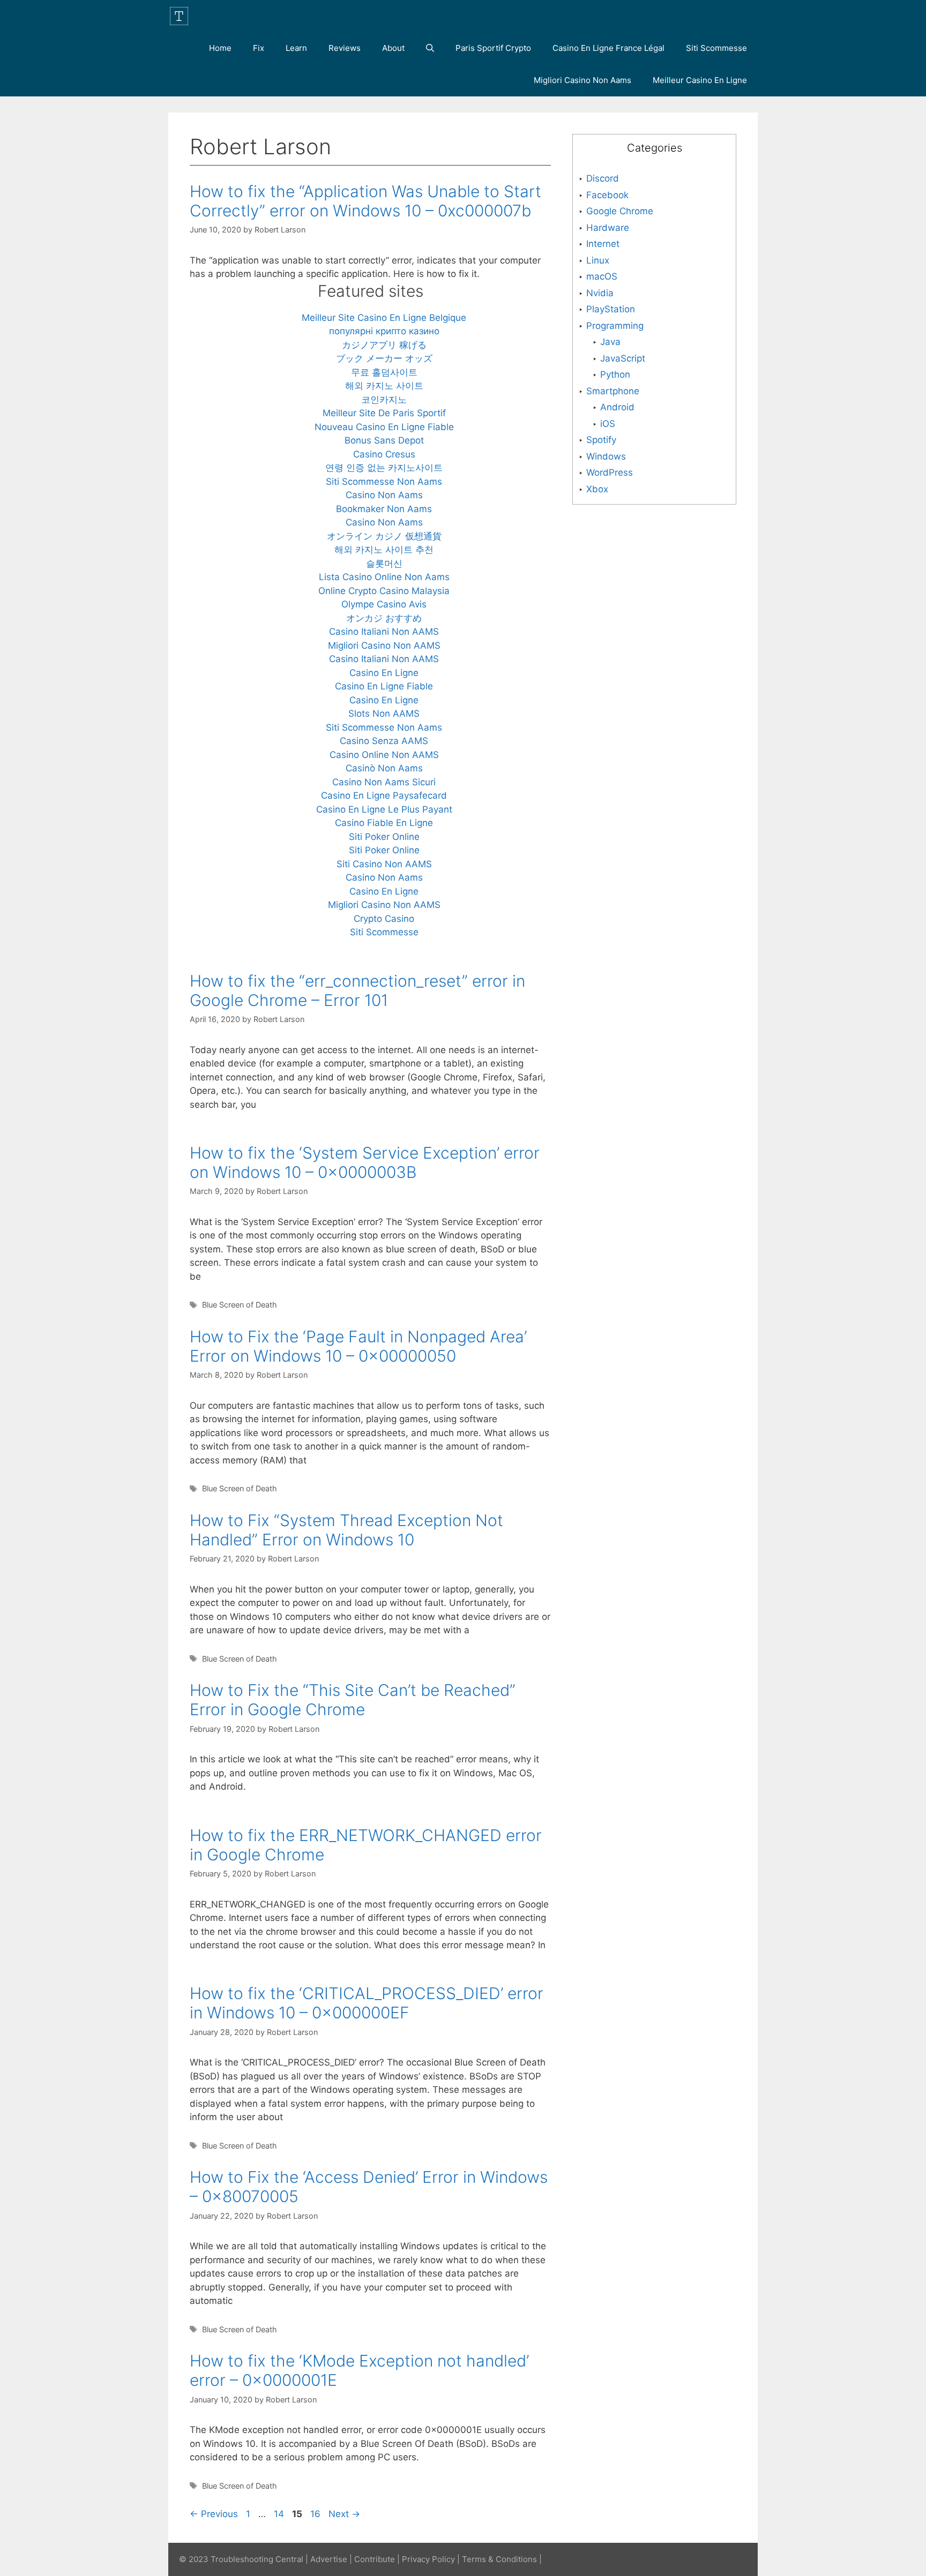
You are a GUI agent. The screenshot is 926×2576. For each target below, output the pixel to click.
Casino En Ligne (384, 673)
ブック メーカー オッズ (384, 358)
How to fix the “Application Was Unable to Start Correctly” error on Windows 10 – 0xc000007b (365, 201)
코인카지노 (384, 400)
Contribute (375, 2559)
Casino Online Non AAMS (384, 755)
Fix (259, 48)
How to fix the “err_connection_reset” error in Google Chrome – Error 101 (357, 990)
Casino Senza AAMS (384, 741)
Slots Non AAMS (384, 714)
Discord (603, 178)
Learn (296, 48)
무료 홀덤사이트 (384, 372)
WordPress (610, 472)
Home (220, 48)
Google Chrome (620, 211)
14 (280, 2514)
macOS (602, 276)
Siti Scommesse (716, 48)
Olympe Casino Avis (384, 604)
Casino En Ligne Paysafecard (384, 795)
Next (344, 2514)
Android (617, 407)
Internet (603, 244)
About (393, 48)
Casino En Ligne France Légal (608, 48)
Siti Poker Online (384, 837)
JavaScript (623, 358)
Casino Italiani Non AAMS (384, 632)
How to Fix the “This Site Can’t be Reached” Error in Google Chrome (353, 1700)
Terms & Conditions (499, 2559)
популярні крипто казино (384, 331)
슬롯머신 (384, 564)
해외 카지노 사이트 (384, 386)
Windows (606, 456)
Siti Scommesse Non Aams (384, 482)
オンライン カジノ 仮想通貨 (384, 536)
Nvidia (600, 293)
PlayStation (611, 309)
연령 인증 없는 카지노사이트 (384, 468)
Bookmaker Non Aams (384, 509)
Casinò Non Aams (384, 768)
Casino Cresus (384, 454)
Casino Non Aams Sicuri (384, 782)
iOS (608, 424)
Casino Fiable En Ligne (384, 823)
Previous (214, 2514)
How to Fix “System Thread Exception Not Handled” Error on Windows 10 (346, 1530)
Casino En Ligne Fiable (384, 686)
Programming (615, 326)
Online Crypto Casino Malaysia (384, 591)
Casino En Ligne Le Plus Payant (384, 809)
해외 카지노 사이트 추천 (384, 550)
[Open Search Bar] (430, 48)
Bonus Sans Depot (384, 440)
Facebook (607, 195)
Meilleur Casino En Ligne (700, 80)
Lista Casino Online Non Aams (384, 577)
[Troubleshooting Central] (182, 16)
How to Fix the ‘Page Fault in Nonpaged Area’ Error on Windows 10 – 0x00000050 (358, 1346)
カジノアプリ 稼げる (384, 345)
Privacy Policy (428, 2559)
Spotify (601, 440)
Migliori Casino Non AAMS (384, 645)
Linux (598, 260)
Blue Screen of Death (240, 1305)
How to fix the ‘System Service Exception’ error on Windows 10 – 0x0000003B (365, 1162)
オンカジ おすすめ (384, 618)
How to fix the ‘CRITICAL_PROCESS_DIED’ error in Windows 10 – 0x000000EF (367, 2003)
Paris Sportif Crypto (493, 48)
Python (615, 374)
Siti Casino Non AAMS (384, 864)
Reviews (345, 48)
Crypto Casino (384, 919)
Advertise (329, 2559)
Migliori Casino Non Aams (583, 80)
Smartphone (613, 391)
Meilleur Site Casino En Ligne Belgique (384, 318)
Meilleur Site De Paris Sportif (384, 413)
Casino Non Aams (384, 495)
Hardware (608, 228)
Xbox (597, 489)
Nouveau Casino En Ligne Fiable (384, 427)
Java (610, 342)
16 (316, 2514)
